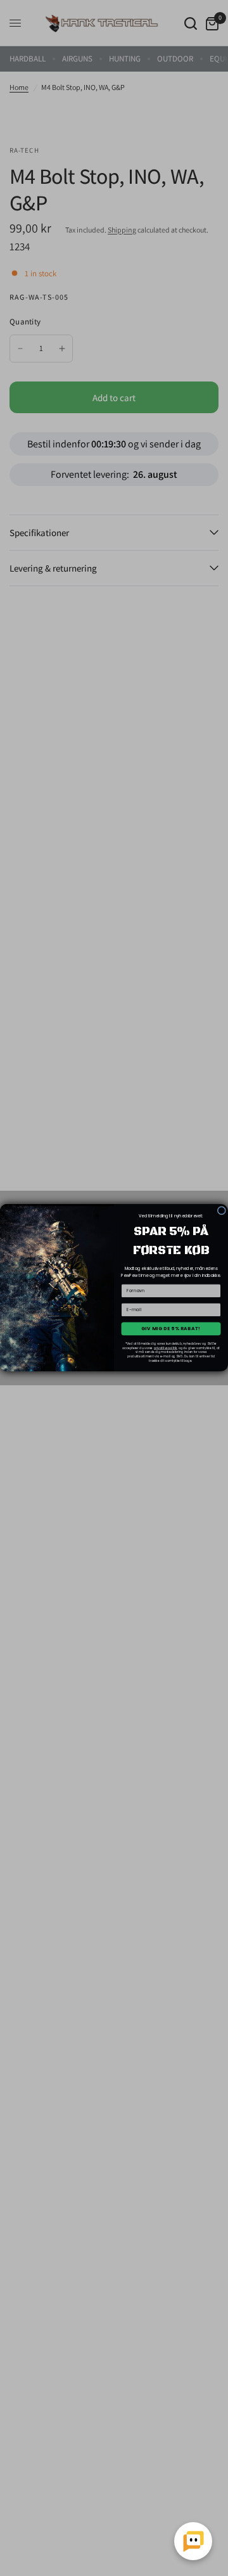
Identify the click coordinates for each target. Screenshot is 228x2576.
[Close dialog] (221, 1211)
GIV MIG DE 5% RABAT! (171, 1329)
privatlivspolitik (166, 1348)
